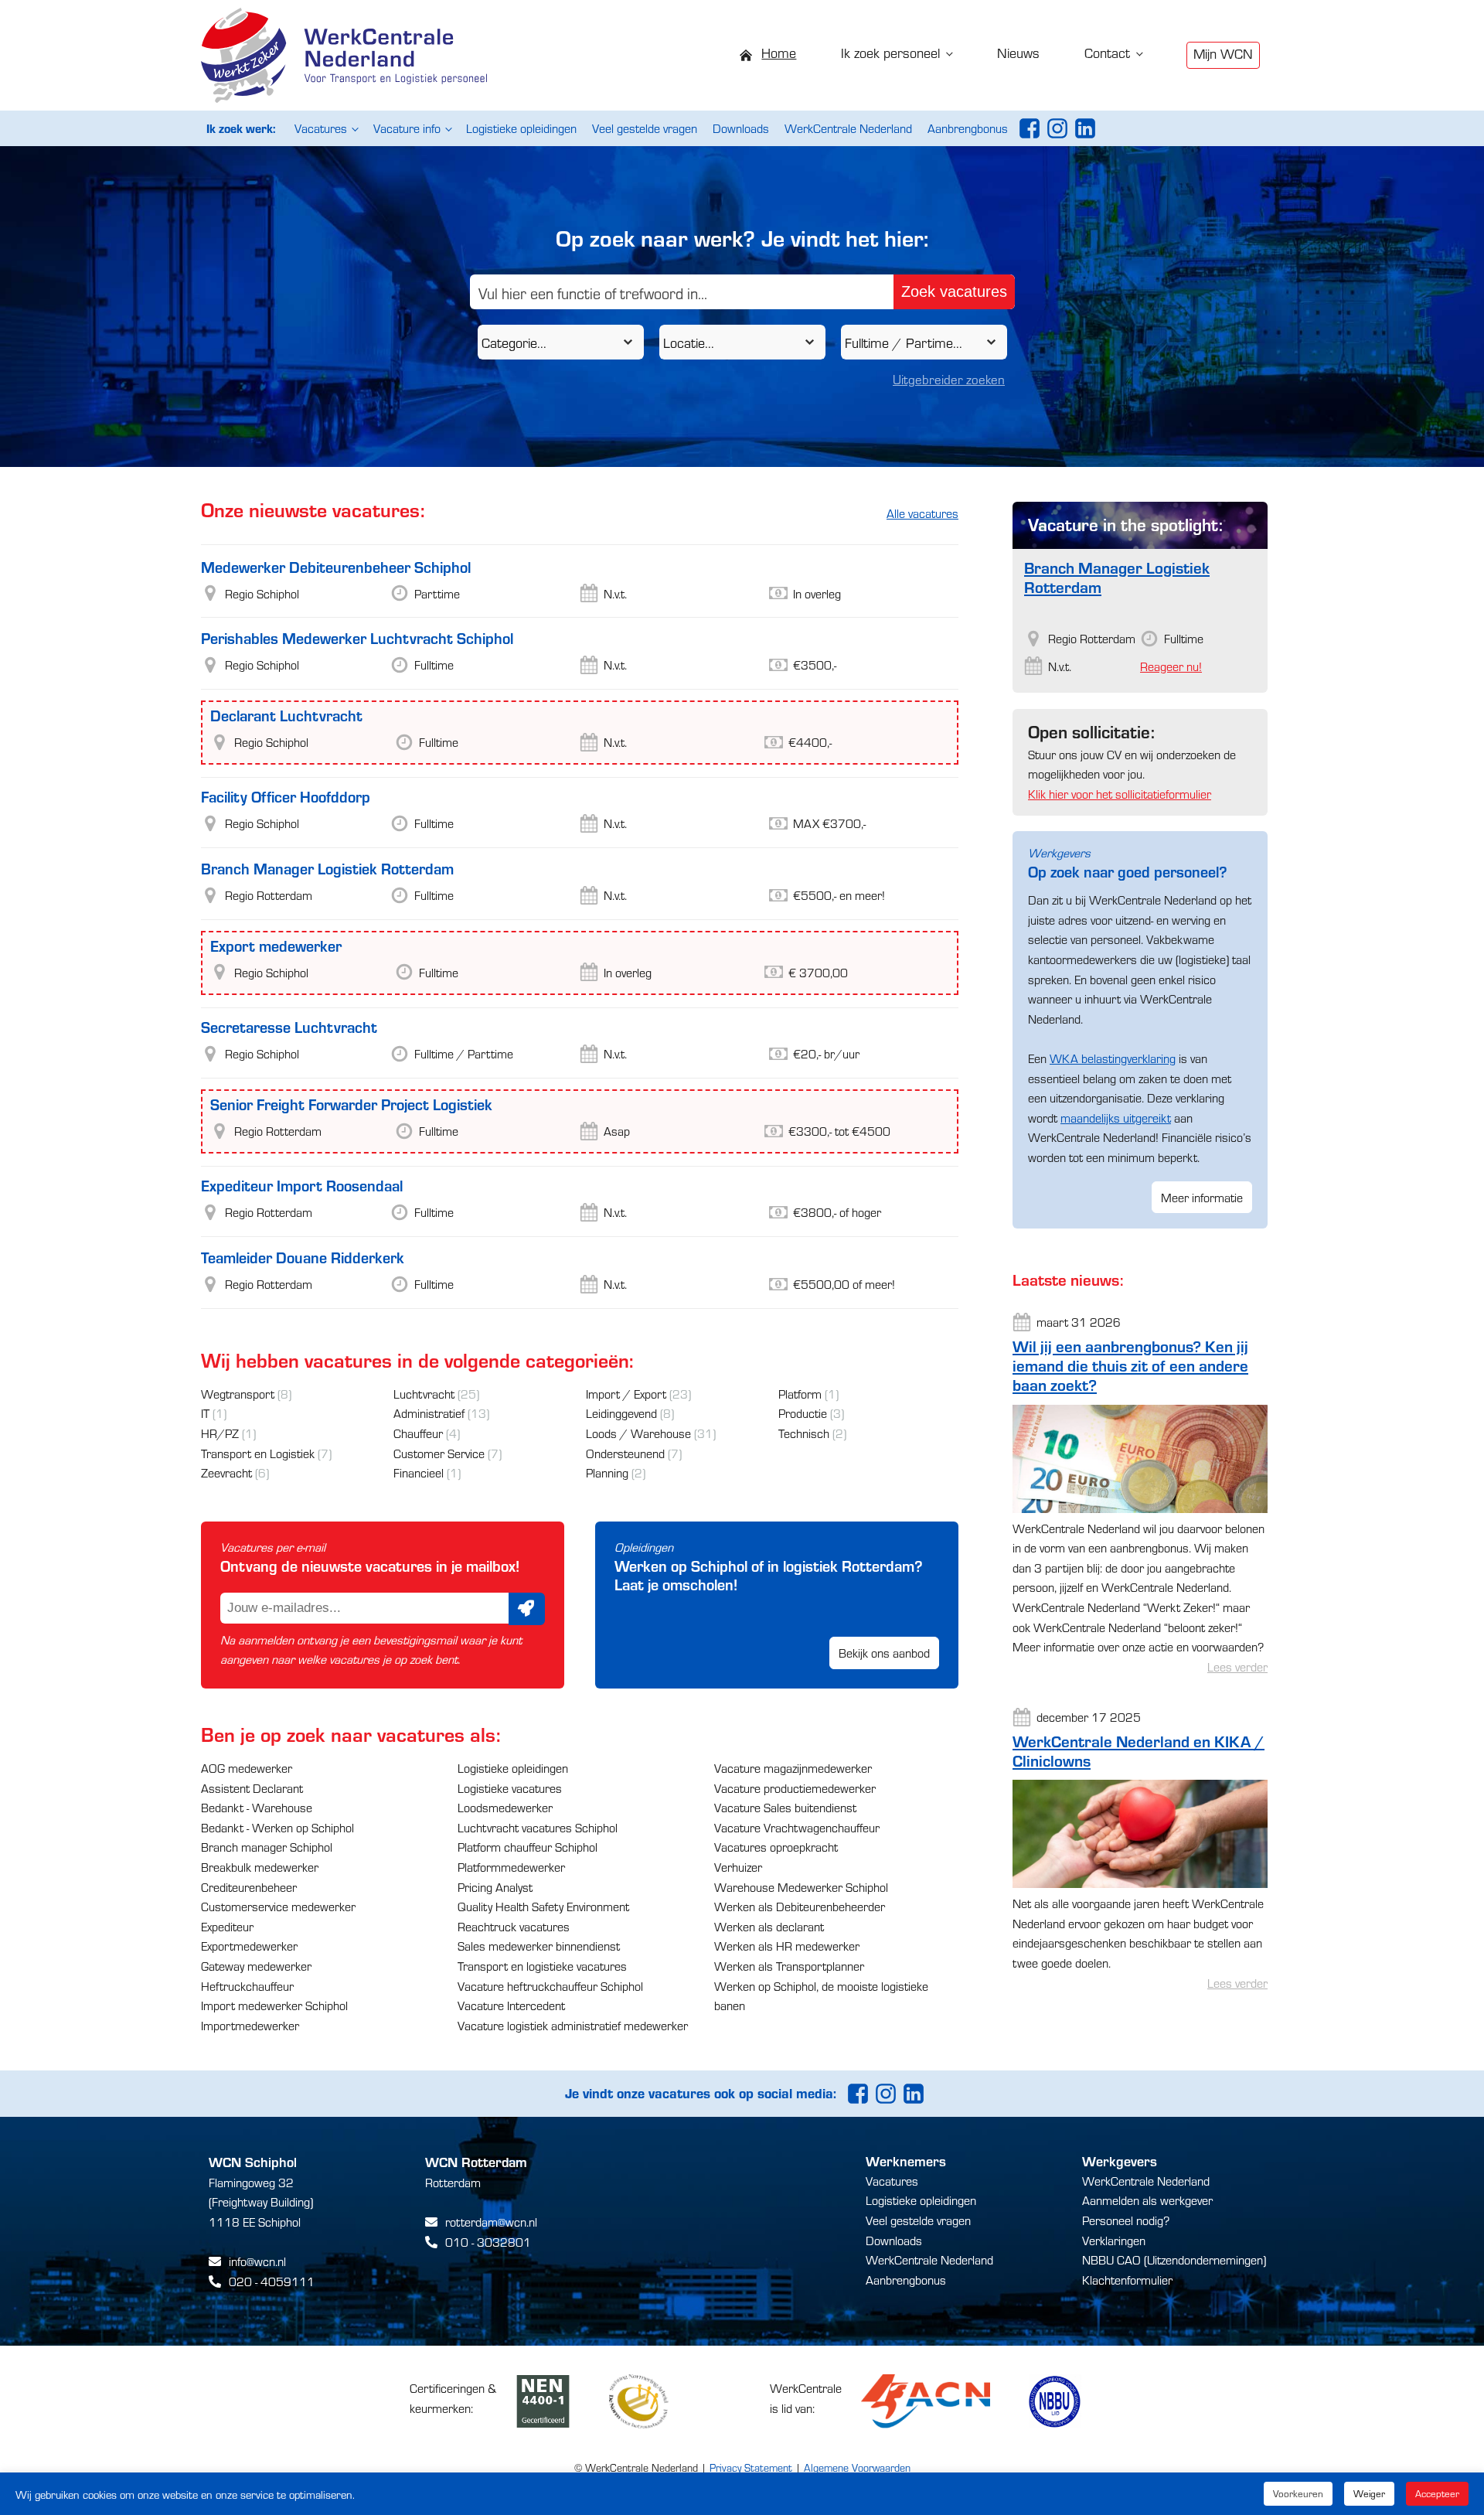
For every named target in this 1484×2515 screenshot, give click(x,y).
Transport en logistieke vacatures (542, 1966)
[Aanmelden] (527, 1609)
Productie (803, 1413)
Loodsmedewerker (505, 1807)
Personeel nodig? (1126, 2220)
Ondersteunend (625, 1453)
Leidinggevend (621, 1413)
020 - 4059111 (272, 2281)
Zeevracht (226, 1472)
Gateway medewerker (256, 1966)
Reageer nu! (1171, 666)
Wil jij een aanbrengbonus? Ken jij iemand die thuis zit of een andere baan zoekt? (1130, 1365)
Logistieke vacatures (510, 1788)
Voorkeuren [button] (1298, 2493)
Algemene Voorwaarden (857, 2467)
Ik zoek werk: (241, 128)
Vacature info (407, 128)
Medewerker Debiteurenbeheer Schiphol (336, 566)
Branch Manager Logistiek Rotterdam (327, 868)
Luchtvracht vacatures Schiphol (538, 1827)
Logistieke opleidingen (521, 128)
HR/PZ (220, 1433)
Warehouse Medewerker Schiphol (801, 1887)
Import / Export (626, 1394)
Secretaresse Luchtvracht (289, 1026)
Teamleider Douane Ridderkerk (303, 1257)
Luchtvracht (424, 1394)
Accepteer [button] (1437, 2493)
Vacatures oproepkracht (776, 1847)
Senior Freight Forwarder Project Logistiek (351, 1104)
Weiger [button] (1369, 2493)
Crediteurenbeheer (249, 1887)
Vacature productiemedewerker (795, 1788)
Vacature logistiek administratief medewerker (573, 2025)
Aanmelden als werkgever (1147, 2200)
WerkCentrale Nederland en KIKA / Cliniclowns (1139, 1750)
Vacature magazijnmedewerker (793, 1768)
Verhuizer (738, 1867)
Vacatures (321, 128)
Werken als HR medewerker (787, 1946)
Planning (607, 1472)
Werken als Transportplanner (789, 1966)
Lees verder (1237, 1666)
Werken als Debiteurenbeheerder (800, 1906)
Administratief (429, 1413)
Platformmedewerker (511, 1867)
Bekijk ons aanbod (884, 1653)
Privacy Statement (751, 2467)
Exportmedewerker (249, 1946)
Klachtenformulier (1127, 2280)
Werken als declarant (769, 1926)
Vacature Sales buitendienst (785, 1807)
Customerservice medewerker (278, 1906)
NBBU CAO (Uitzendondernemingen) (1174, 2259)
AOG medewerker (247, 1768)
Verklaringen (1114, 2240)
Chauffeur (418, 1433)
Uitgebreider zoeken (949, 379)
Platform (800, 1394)
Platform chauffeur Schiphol (528, 1847)
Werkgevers (1059, 852)
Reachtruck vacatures (514, 1926)
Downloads (741, 128)
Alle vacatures (922, 513)
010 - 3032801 (488, 2242)
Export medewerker (276, 945)
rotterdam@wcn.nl (491, 2222)
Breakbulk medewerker (260, 1867)
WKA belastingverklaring (1113, 1058)
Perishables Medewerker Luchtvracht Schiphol (357, 637)
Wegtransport (238, 1394)
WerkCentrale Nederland (848, 128)
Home (779, 52)
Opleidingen (644, 1547)
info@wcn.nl (257, 2261)
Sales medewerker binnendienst (539, 1946)
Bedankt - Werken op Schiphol (277, 1827)
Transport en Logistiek (258, 1453)
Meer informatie (1202, 1197)
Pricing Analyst (495, 1887)
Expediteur (227, 1926)
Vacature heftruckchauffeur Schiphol (550, 1986)
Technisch (804, 1433)
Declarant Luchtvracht (286, 715)
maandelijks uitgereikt (1116, 1118)
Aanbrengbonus (968, 128)
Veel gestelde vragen (645, 128)
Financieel (419, 1472)
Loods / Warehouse (638, 1433)
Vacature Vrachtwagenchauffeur (797, 1827)
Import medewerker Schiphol (274, 2005)
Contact (1107, 52)
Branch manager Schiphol (267, 1847)
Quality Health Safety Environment (543, 1906)
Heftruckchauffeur (247, 1986)
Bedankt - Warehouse (257, 1807)
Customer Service (439, 1453)
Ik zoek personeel (890, 52)
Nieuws (1018, 52)
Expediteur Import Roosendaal (302, 1185)
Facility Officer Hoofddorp (286, 796)
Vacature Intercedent (511, 2005)
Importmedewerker (250, 2025)
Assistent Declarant (252, 1788)
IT (205, 1413)
